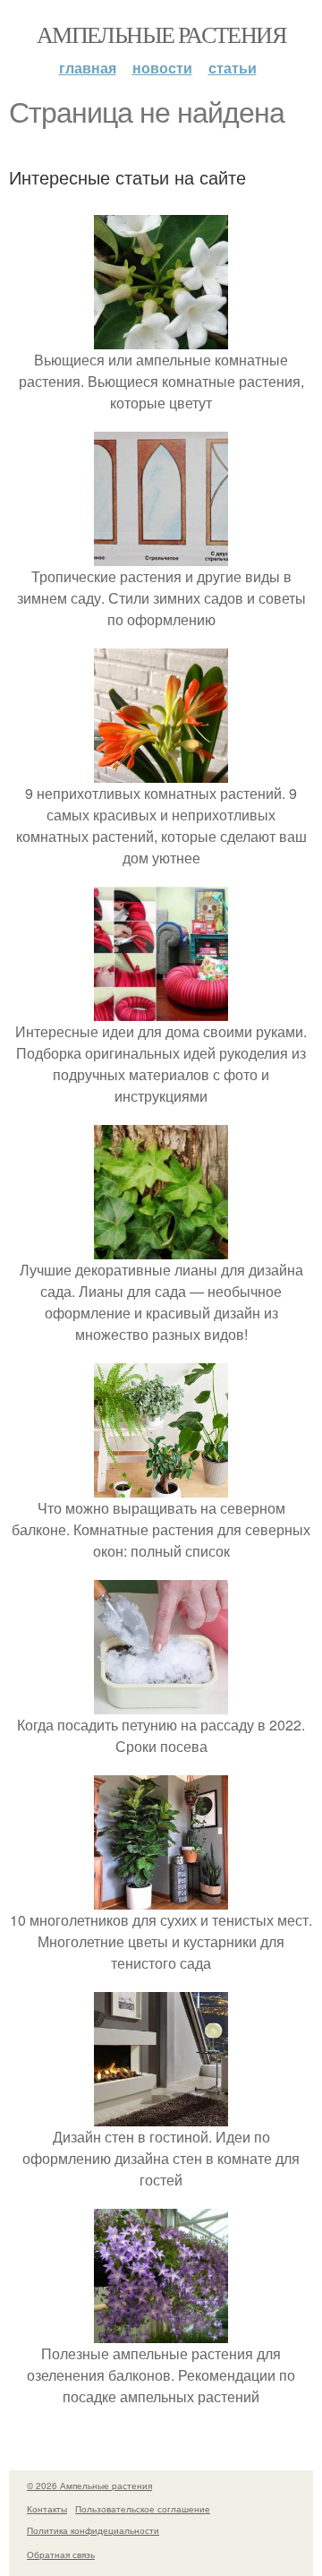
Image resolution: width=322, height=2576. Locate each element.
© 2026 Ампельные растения (89, 2486)
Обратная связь (61, 2555)
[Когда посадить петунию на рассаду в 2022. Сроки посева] (161, 1703)
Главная (88, 68)
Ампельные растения (161, 34)
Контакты (47, 2509)
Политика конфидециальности (93, 2530)
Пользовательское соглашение (143, 2509)
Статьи (233, 68)
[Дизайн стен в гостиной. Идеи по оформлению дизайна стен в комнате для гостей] (161, 2115)
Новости (162, 68)
